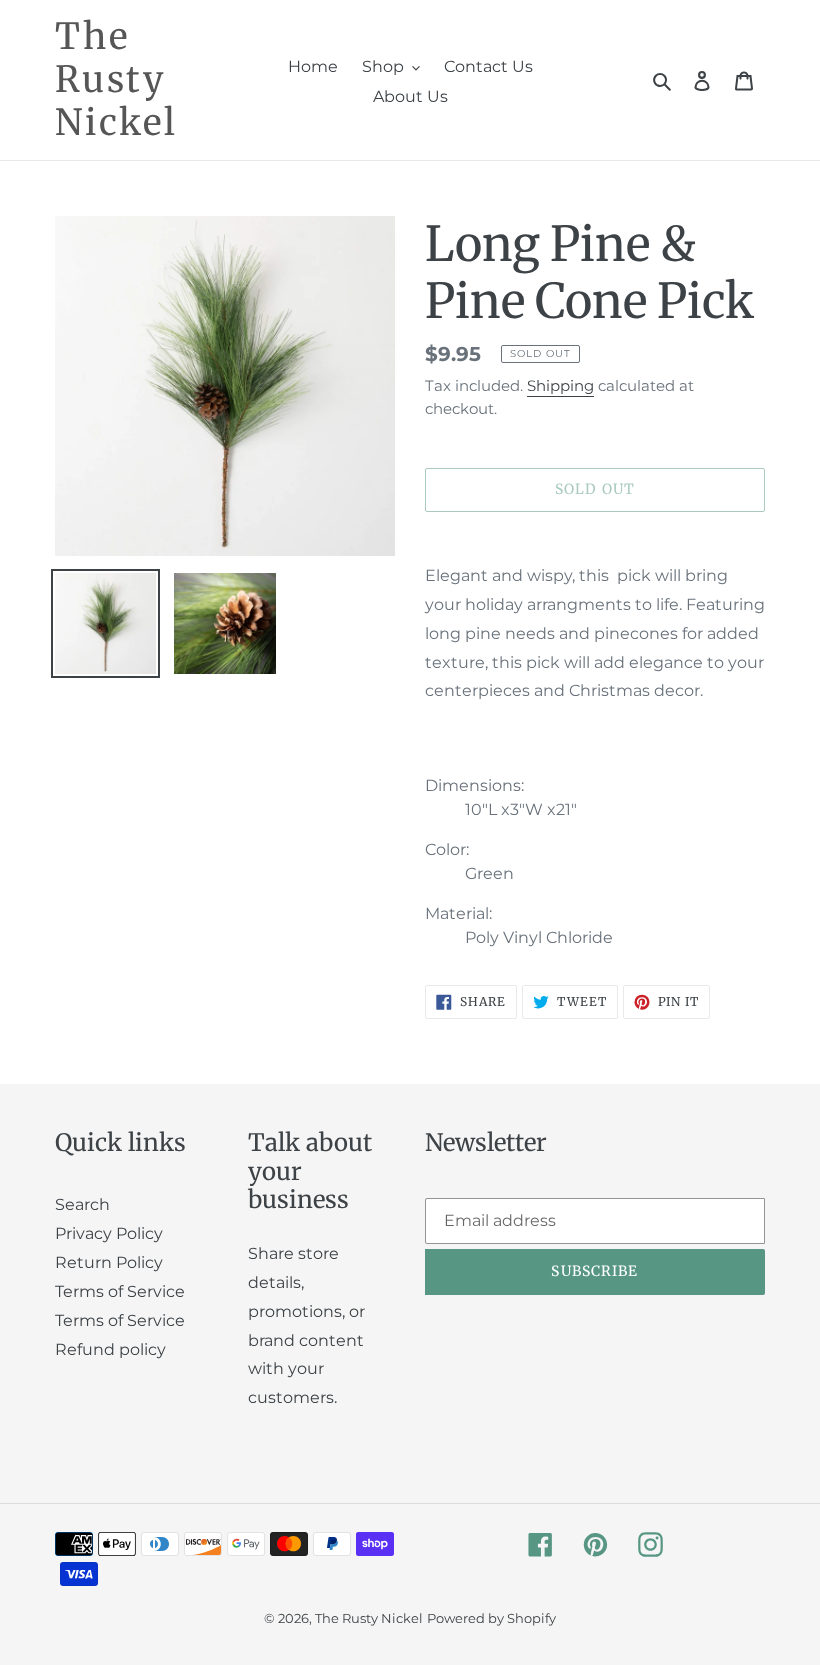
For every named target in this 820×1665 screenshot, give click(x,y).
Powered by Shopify (491, 1618)
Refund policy (110, 1349)
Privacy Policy (109, 1233)
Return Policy (109, 1262)
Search (82, 1204)
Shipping (560, 385)
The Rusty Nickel (116, 80)
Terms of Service (120, 1291)
